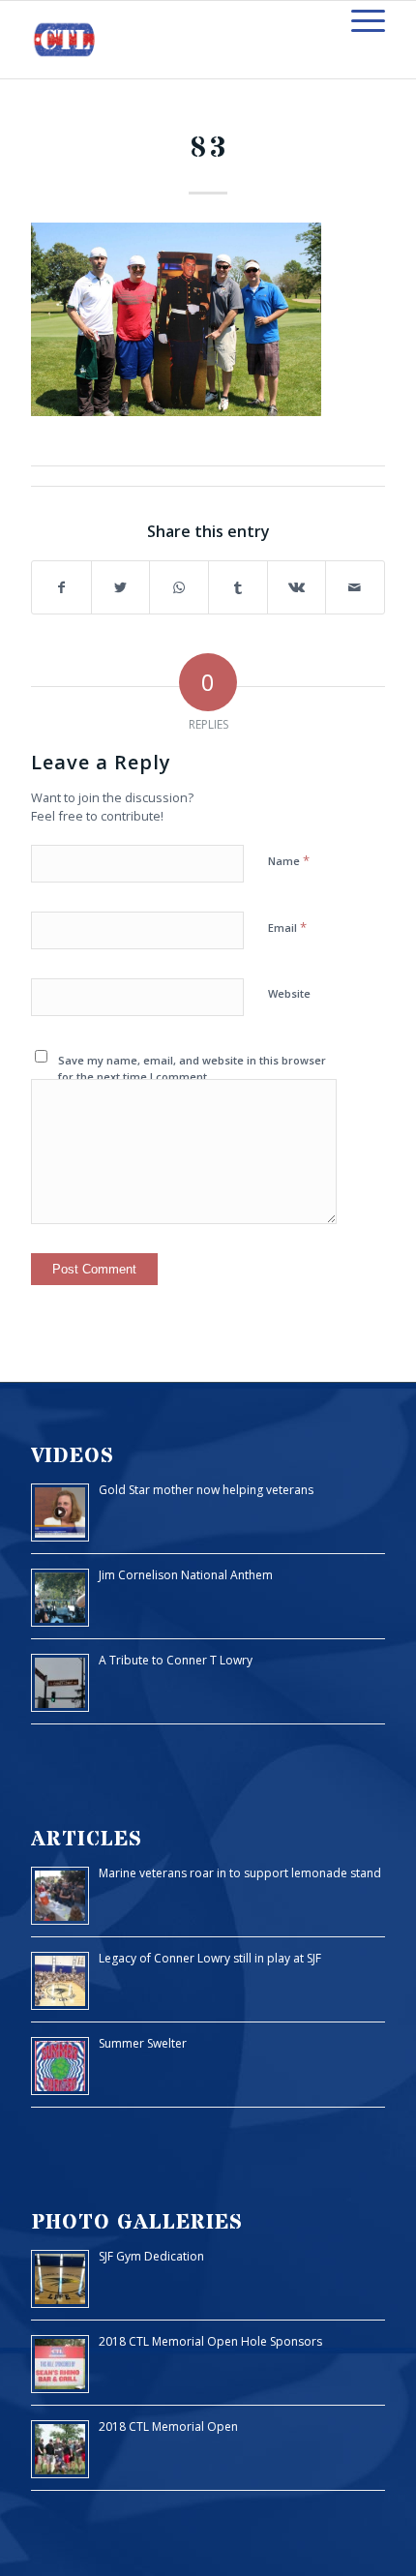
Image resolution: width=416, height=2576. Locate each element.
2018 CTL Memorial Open (168, 2426)
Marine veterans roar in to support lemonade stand (240, 1873)
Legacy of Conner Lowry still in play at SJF (210, 1958)
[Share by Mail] (355, 588)
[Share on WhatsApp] (179, 588)
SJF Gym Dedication (151, 2256)
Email (287, 927)
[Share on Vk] (297, 588)
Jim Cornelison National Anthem (186, 1575)
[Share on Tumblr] (238, 588)
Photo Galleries (137, 2222)
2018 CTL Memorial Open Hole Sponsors (210, 2341)
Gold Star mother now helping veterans (206, 1490)
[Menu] (358, 20)
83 (208, 149)
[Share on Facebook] (61, 588)
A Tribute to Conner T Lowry (176, 1660)
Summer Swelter (143, 2043)
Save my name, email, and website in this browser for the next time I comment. (192, 1068)
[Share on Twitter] (121, 588)
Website (289, 993)
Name (289, 860)
